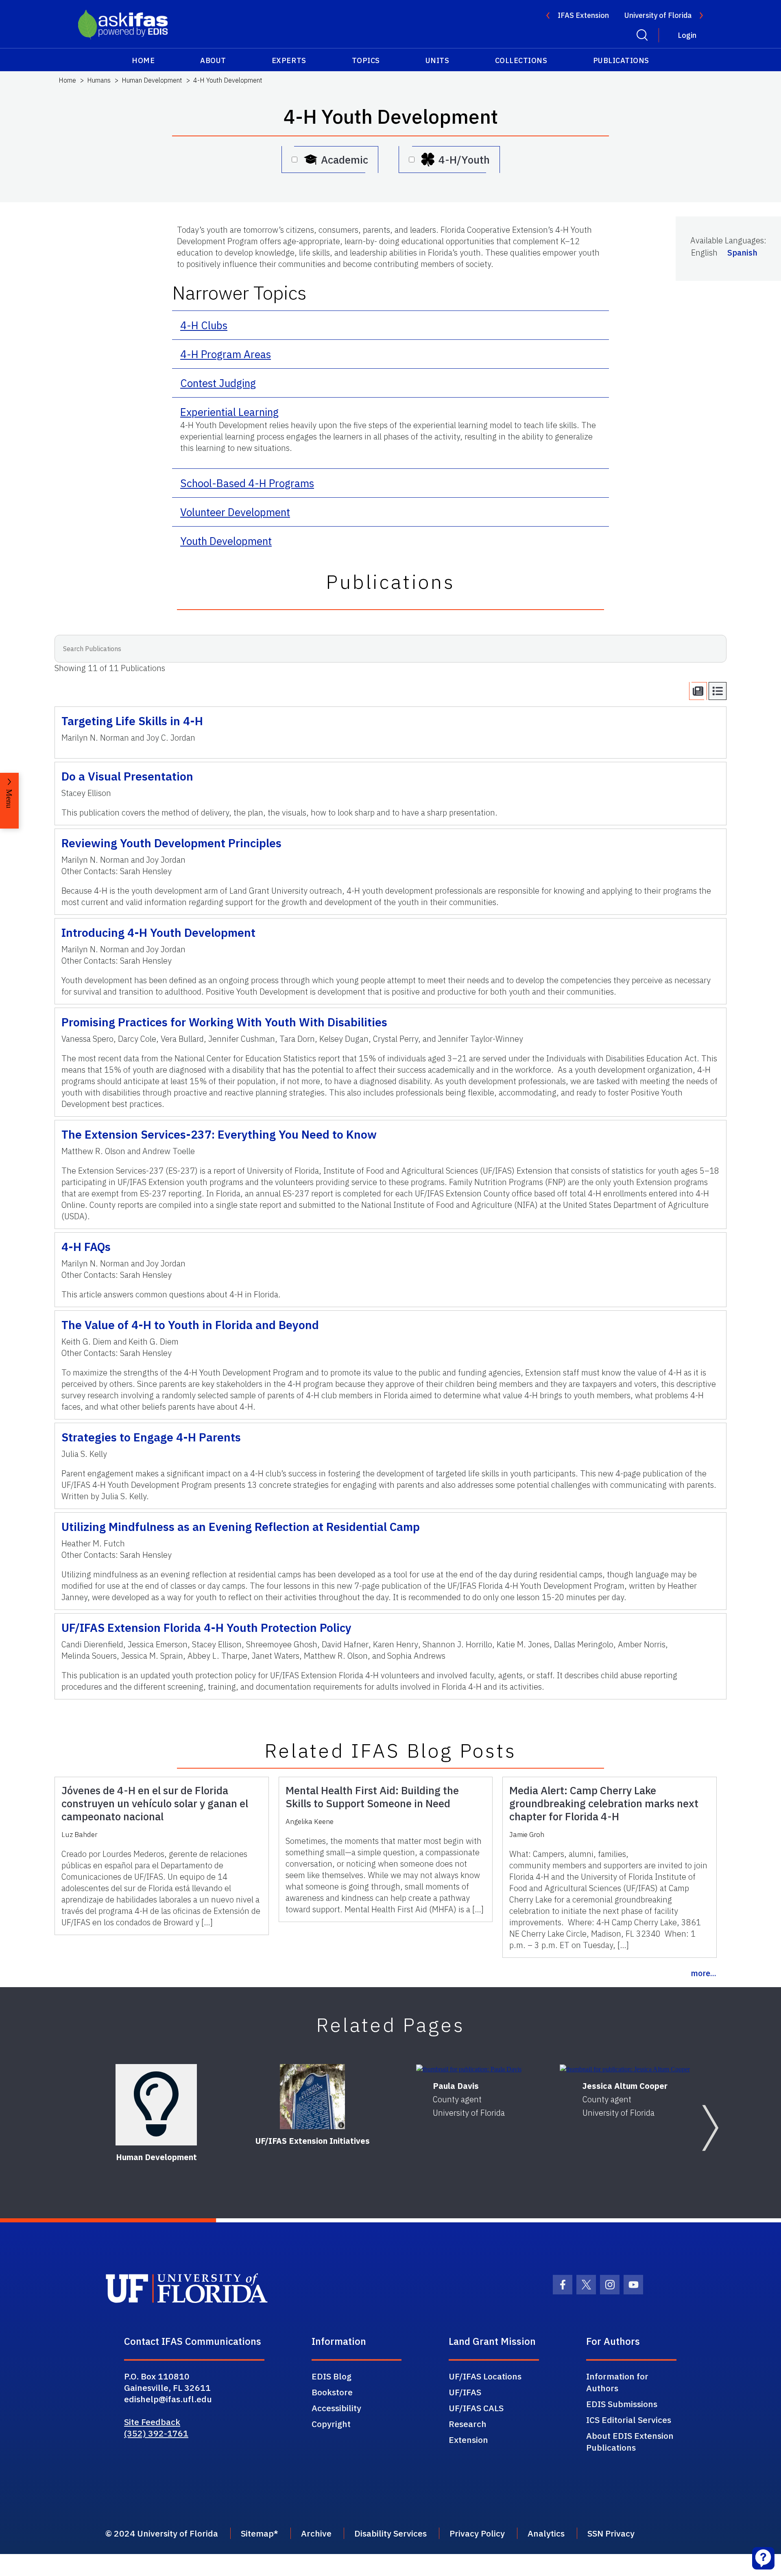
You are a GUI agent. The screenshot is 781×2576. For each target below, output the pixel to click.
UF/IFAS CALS (476, 2408)
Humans (99, 80)
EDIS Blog (332, 2376)
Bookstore (332, 2392)
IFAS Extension (583, 15)
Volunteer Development (235, 512)
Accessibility (336, 2408)
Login (687, 35)
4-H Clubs (204, 325)
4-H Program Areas (226, 354)
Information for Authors (617, 2382)
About (213, 60)
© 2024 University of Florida (162, 2533)
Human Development (152, 80)
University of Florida (658, 15)
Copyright (331, 2424)
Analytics (546, 2533)
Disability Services (390, 2533)
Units (437, 60)
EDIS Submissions (622, 2404)
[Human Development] (156, 2105)
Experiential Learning (229, 412)
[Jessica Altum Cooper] (625, 2069)
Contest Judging (218, 383)
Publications (621, 60)
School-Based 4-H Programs (247, 483)
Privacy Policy (477, 2533)
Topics (366, 60)
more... (704, 1973)
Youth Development (226, 541)
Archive (316, 2533)
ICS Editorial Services (629, 2420)
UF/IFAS (465, 2392)
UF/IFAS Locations (485, 2376)
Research (468, 2424)
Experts (289, 60)
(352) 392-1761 (156, 2433)
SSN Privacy (611, 2533)
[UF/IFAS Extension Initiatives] (312, 2097)
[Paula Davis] (469, 2069)
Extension (468, 2440)
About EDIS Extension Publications (630, 2442)
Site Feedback (152, 2422)
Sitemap (257, 2533)
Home (143, 60)
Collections (521, 60)
